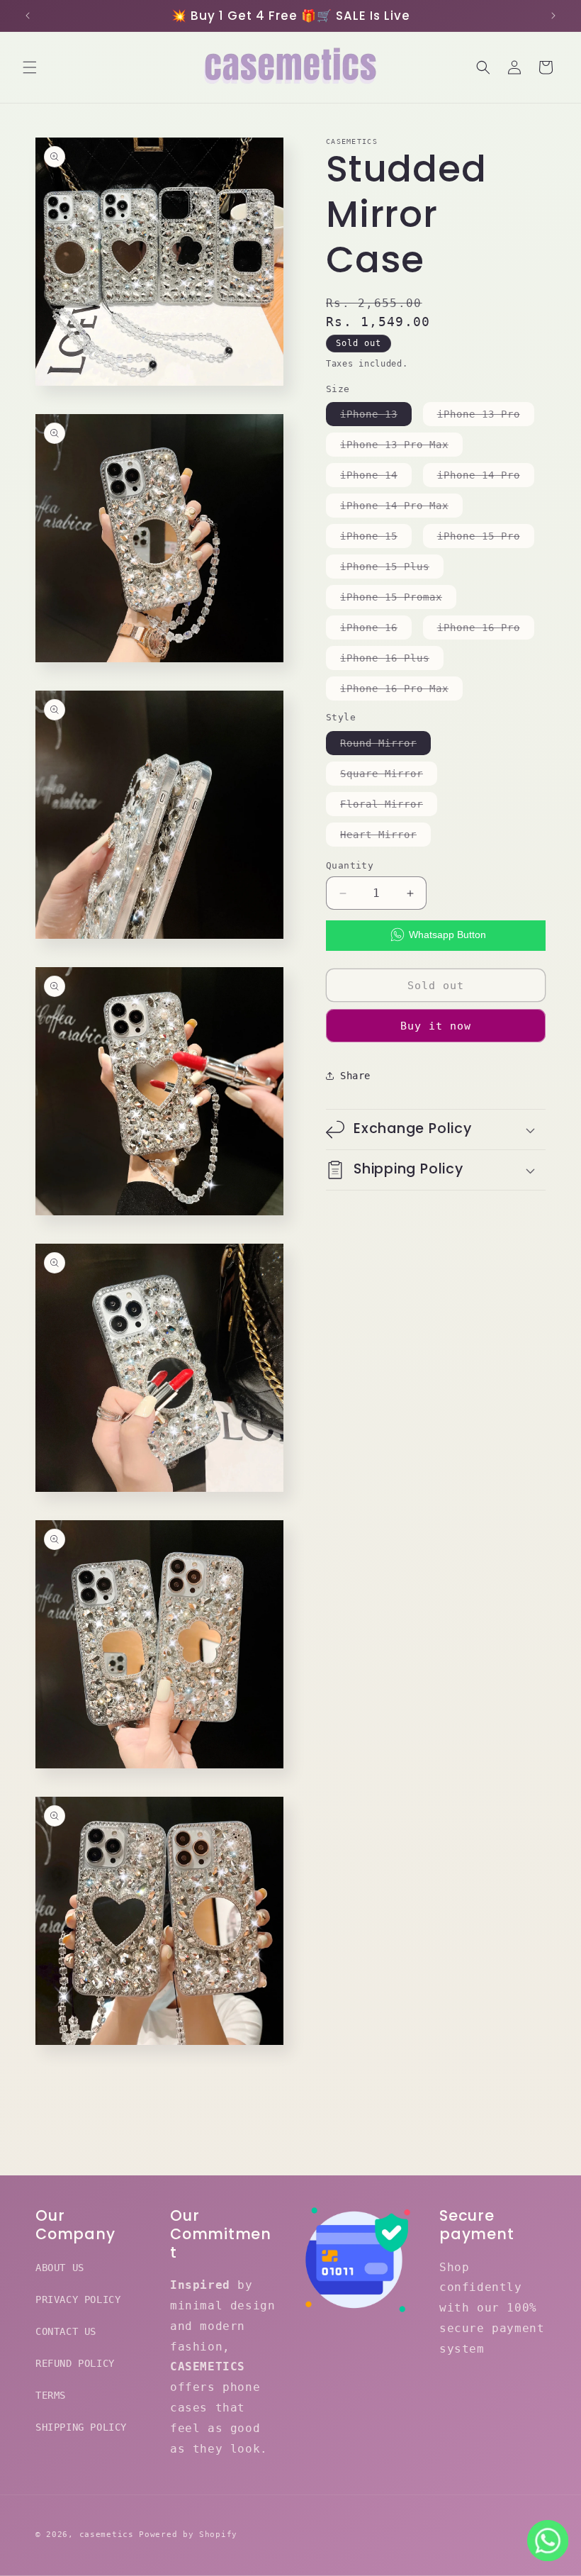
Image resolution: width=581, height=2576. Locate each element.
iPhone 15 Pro (486, 539)
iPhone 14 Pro (486, 478)
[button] (30, 67)
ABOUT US (60, 2268)
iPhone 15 (376, 539)
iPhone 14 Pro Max (401, 508)
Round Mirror (385, 746)
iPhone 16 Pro (486, 630)
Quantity (350, 865)
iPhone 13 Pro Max (401, 447)
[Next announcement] (553, 16)
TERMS (51, 2395)
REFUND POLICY (75, 2363)
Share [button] (355, 1076)
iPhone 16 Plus (392, 661)
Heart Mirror (385, 837)
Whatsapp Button (447, 935)
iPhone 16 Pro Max (401, 691)
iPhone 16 (376, 630)
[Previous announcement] (28, 16)
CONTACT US (66, 2331)
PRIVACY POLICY (78, 2299)
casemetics (107, 2535)
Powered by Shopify (188, 2535)
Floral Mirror (389, 807)
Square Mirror (389, 776)
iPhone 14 (376, 478)
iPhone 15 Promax (398, 600)
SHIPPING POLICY (81, 2427)
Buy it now (436, 1026)
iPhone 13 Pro (486, 417)
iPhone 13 (376, 417)
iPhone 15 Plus (392, 569)
